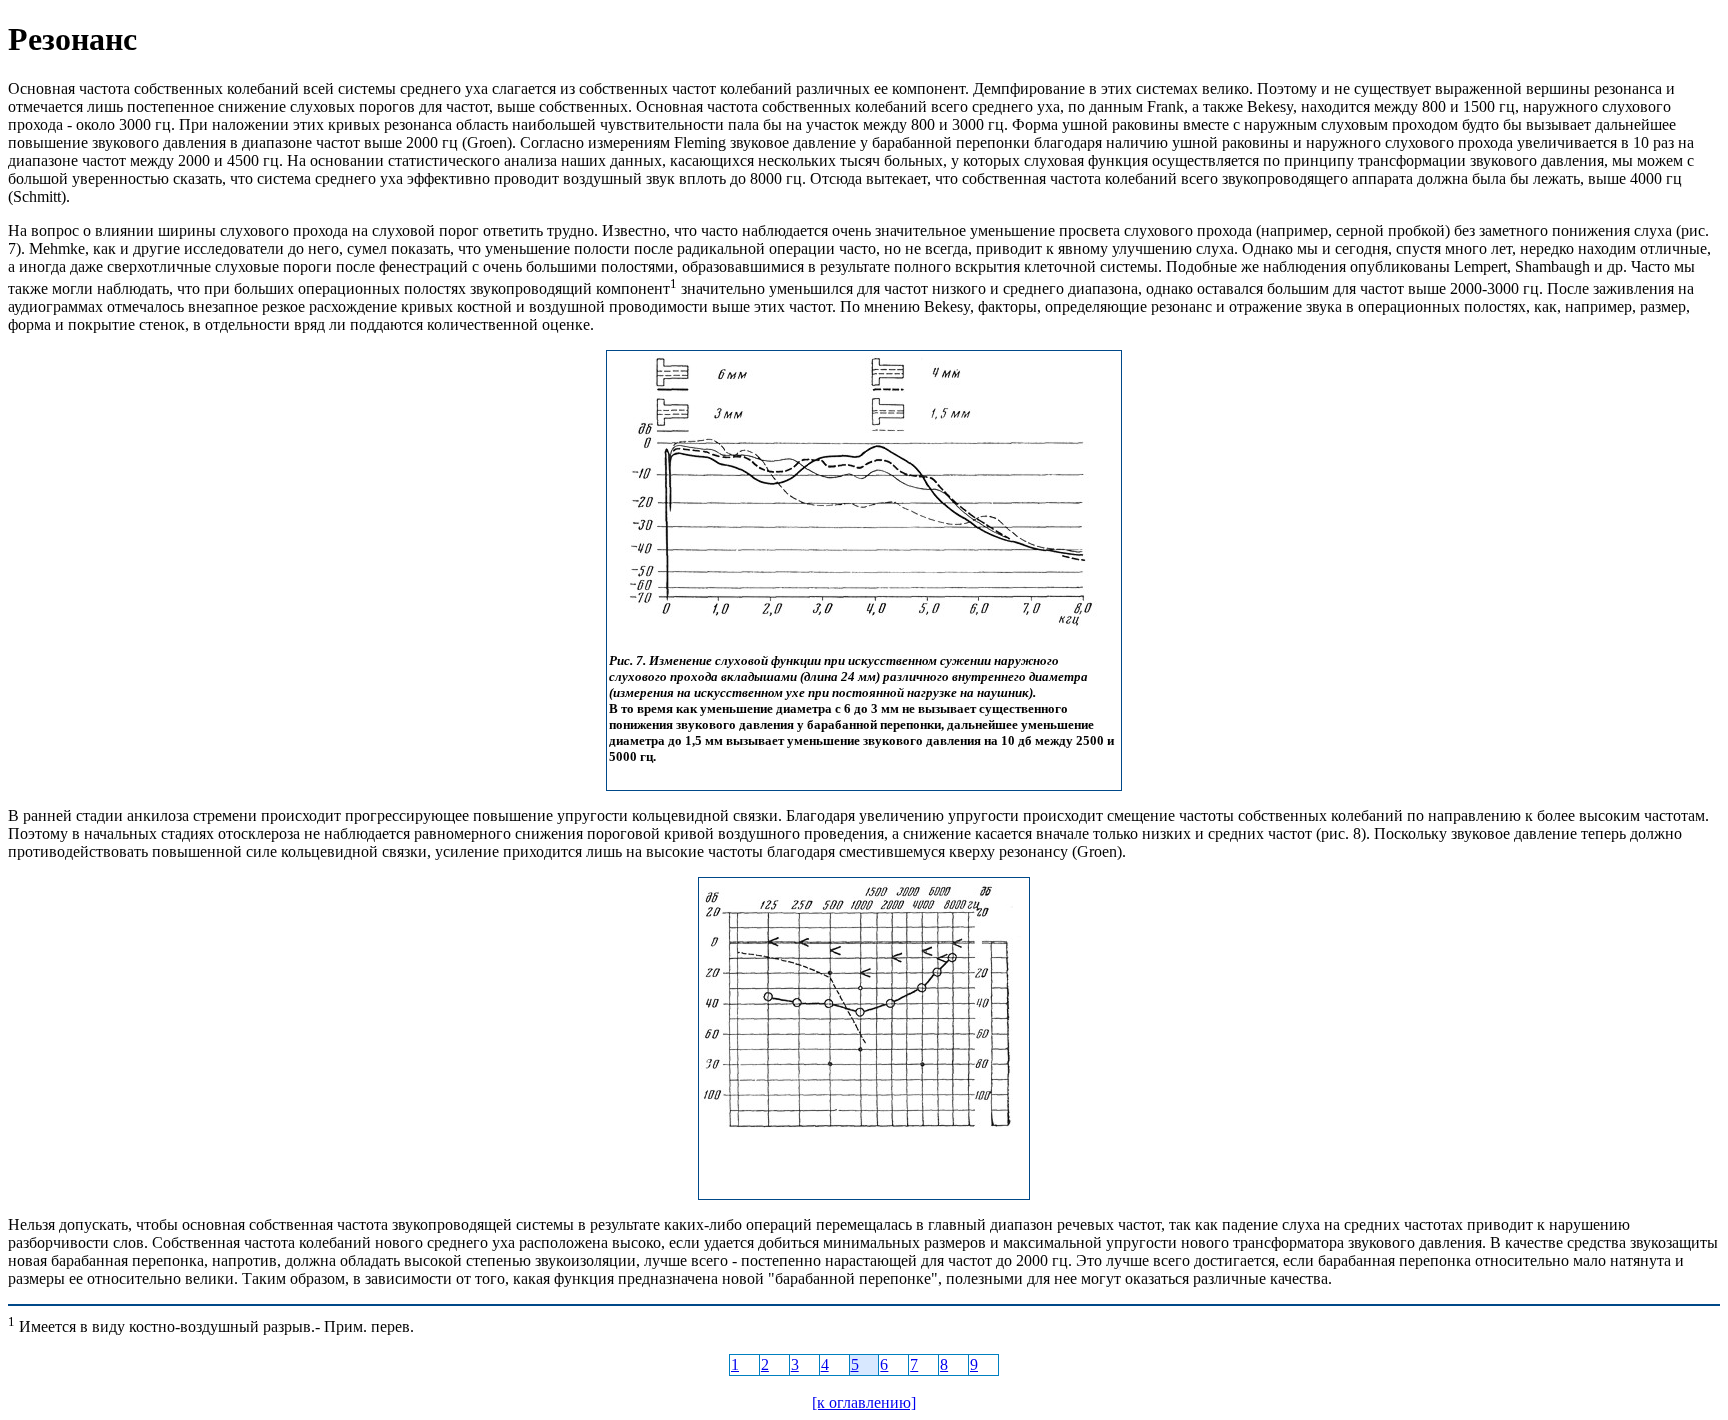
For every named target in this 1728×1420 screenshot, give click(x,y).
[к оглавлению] (864, 1402)
